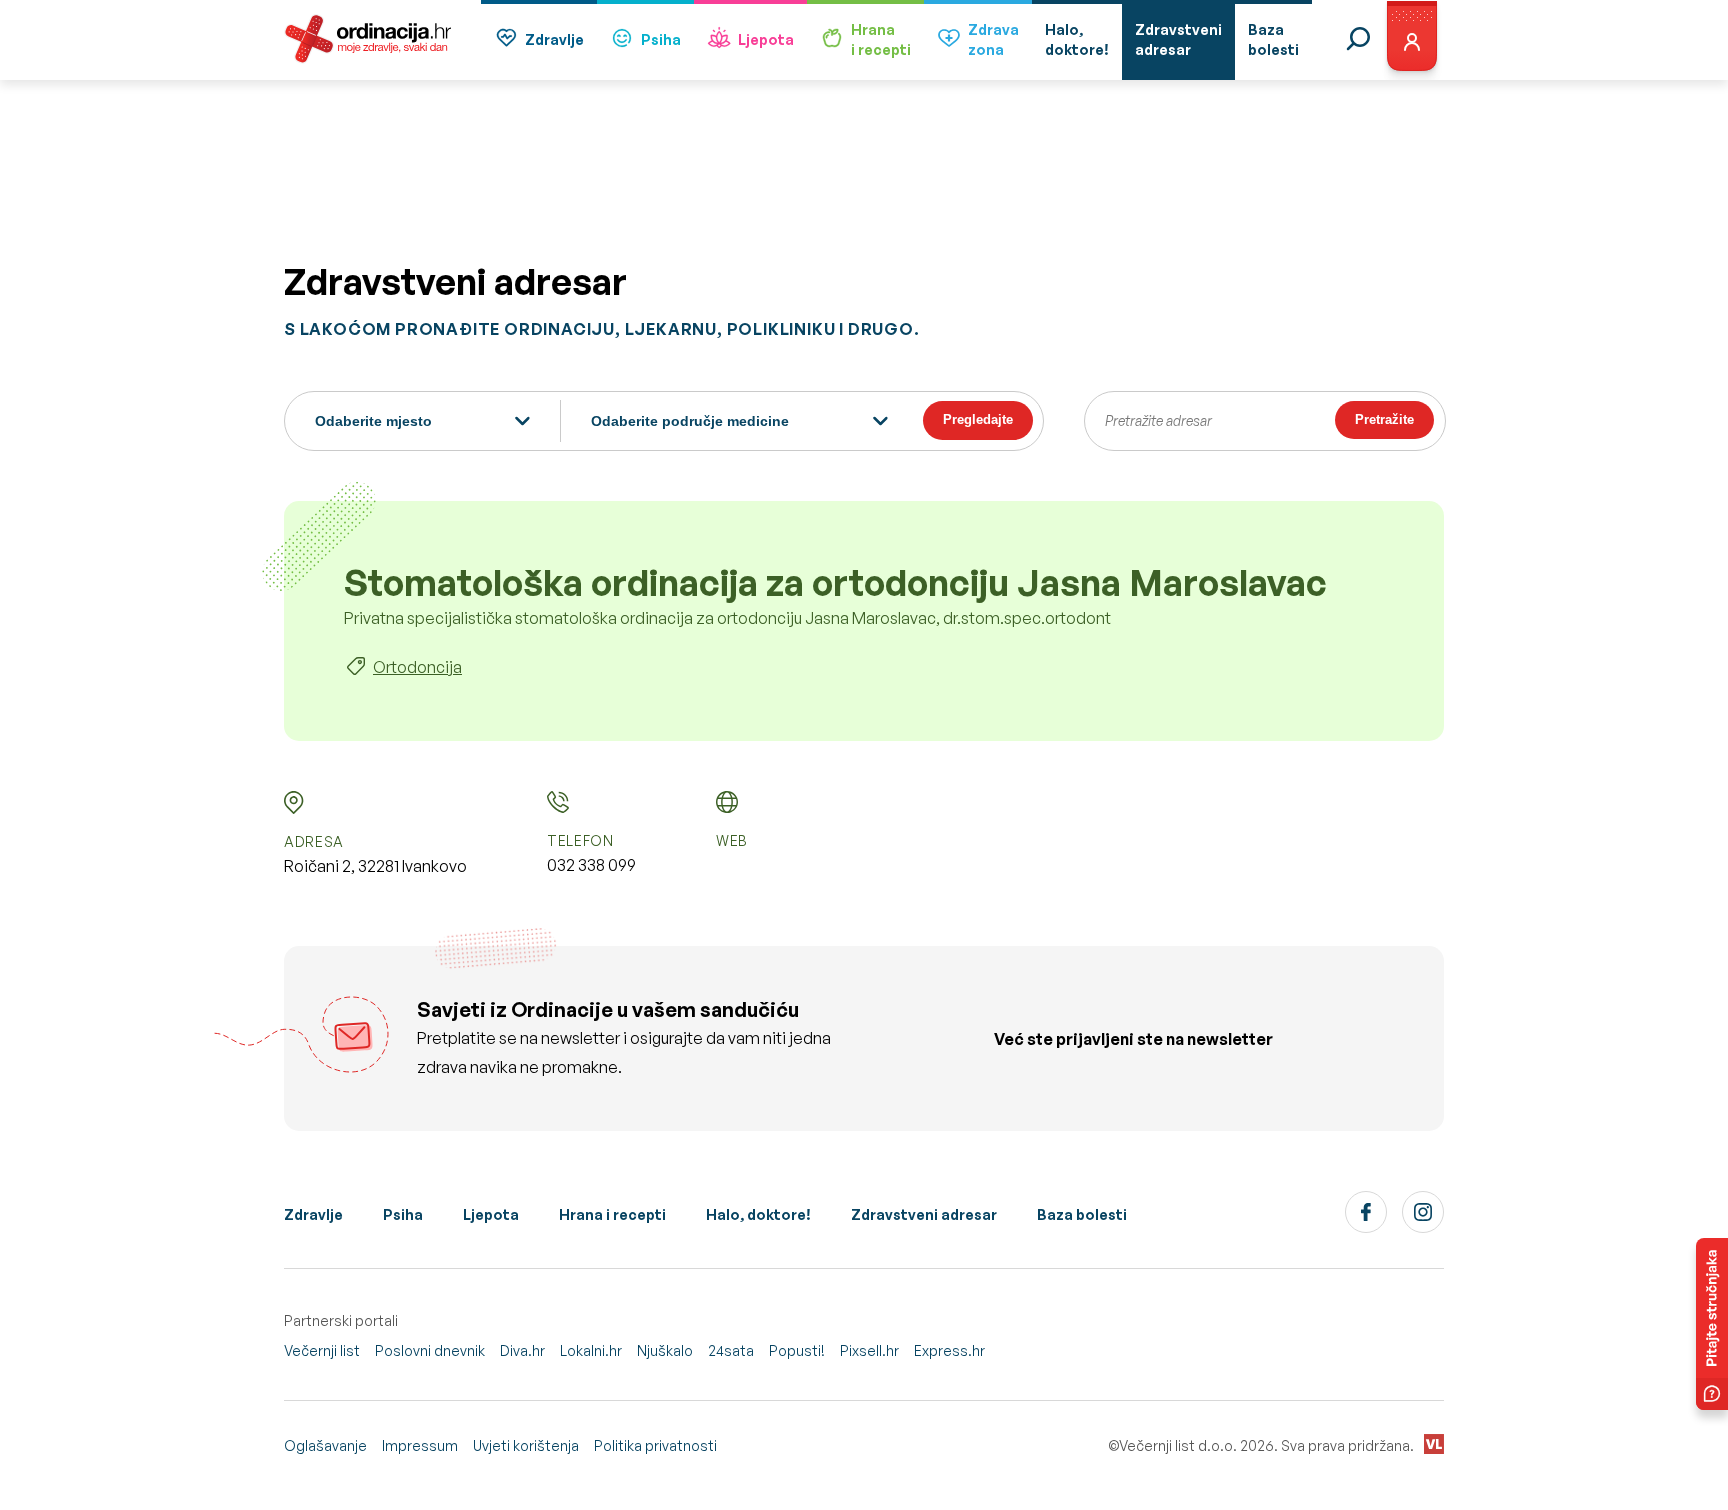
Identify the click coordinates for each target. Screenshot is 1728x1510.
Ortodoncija (417, 667)
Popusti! (797, 1350)
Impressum (420, 1445)
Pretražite (1384, 419)
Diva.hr (522, 1350)
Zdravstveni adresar (924, 1214)
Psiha (661, 39)
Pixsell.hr (869, 1350)
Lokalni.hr (591, 1350)
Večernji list (322, 1350)
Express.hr (949, 1350)
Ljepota (766, 39)
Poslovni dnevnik (430, 1350)
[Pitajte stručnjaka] (1712, 1324)
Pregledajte (978, 419)
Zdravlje (554, 39)
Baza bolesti (1082, 1214)
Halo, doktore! (758, 1214)
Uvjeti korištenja (526, 1445)
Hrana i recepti (612, 1214)
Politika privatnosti (655, 1445)
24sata (731, 1350)
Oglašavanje (325, 1445)
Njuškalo (665, 1350)
